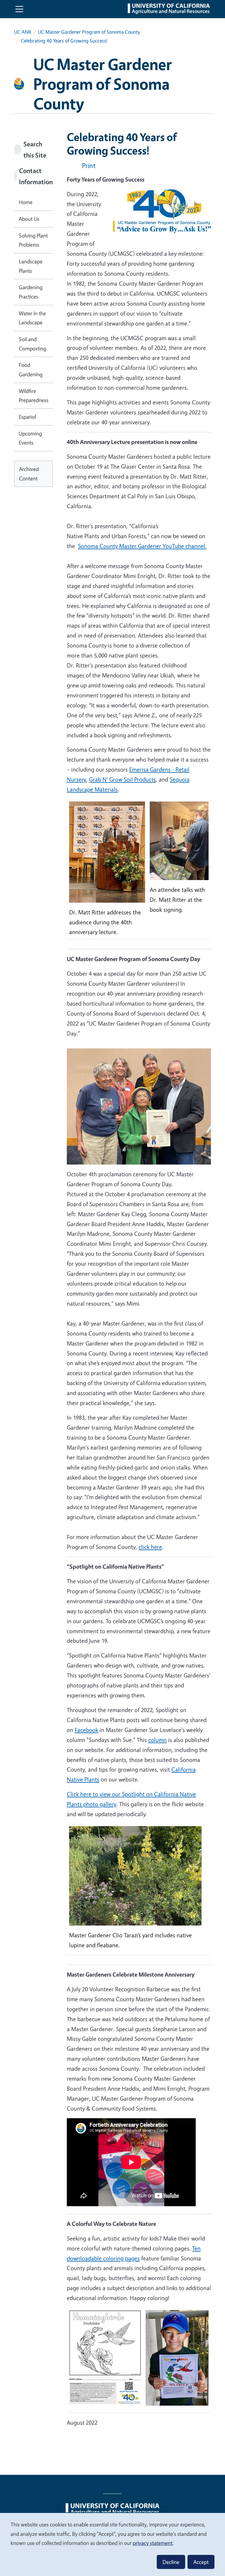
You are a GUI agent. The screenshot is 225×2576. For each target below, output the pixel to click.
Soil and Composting (33, 344)
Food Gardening (31, 370)
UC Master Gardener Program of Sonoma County (89, 32)
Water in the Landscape (32, 318)
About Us (29, 219)
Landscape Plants (31, 266)
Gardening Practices (31, 292)
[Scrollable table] (139, 2363)
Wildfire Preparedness (34, 396)
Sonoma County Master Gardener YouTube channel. (142, 546)
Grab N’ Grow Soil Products (122, 779)
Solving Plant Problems (33, 240)
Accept (201, 2562)
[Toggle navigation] (19, 9)
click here (150, 1547)
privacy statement (153, 2543)
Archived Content (29, 474)
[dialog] (112, 2544)
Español (27, 417)
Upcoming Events (30, 438)
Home (26, 202)
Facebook (86, 1730)
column (157, 1740)
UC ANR (23, 32)
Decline (171, 2562)
